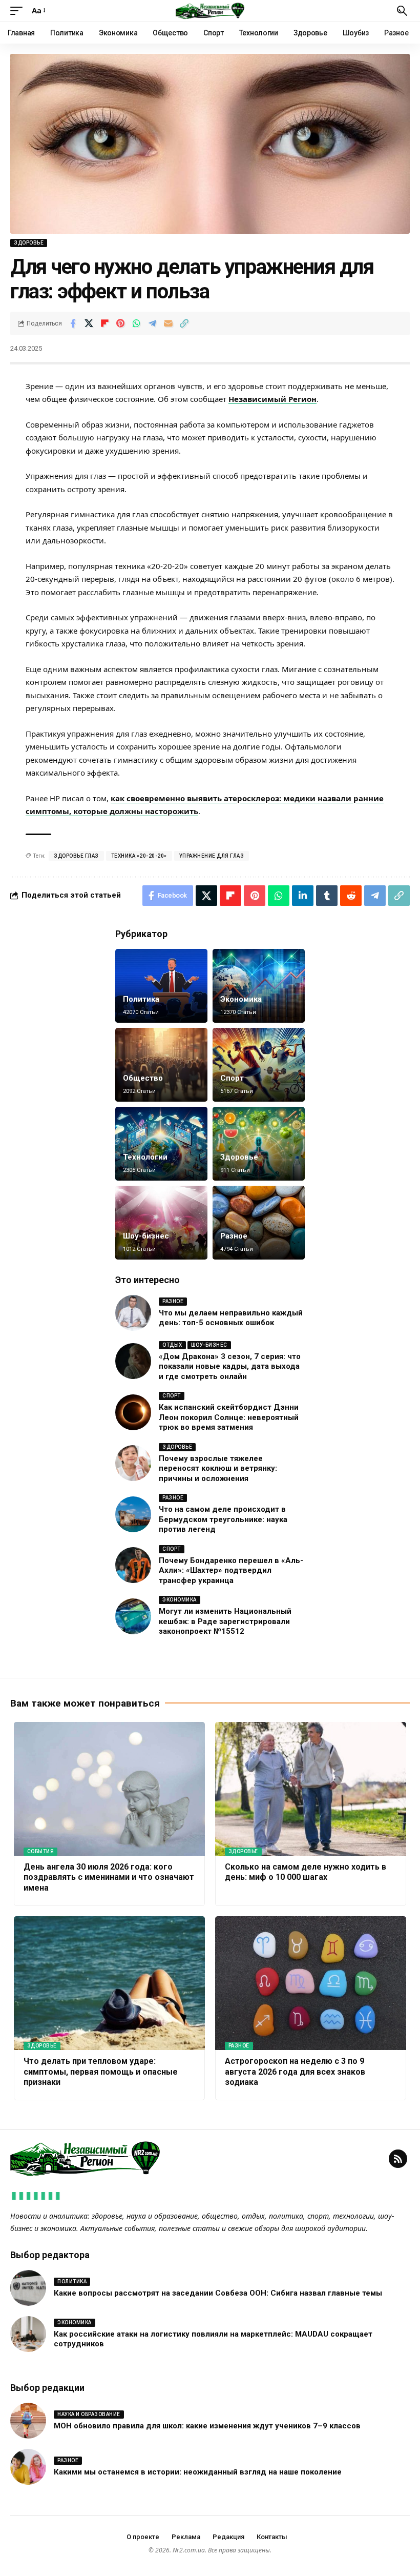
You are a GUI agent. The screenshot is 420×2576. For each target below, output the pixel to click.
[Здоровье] (259, 1144)
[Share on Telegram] (152, 323)
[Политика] (161, 986)
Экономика (241, 999)
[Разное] (259, 1223)
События (41, 1851)
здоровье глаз (76, 856)
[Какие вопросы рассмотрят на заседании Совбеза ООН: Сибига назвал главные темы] (28, 2288)
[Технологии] (161, 1144)
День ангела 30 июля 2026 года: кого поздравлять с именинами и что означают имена (109, 1878)
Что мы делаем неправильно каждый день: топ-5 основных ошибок (231, 1318)
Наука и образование (89, 2414)
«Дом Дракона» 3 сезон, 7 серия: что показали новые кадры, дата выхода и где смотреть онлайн (230, 1366)
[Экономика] (259, 986)
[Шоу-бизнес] (161, 1223)
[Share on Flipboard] (104, 323)
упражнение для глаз (212, 856)
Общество (143, 1078)
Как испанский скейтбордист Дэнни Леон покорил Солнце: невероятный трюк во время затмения (229, 1417)
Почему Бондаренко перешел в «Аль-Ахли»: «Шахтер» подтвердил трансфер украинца (231, 1570)
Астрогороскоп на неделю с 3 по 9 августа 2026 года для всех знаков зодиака (295, 2072)
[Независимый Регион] (210, 11)
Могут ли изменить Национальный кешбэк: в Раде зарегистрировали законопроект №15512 (225, 1621)
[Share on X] (89, 323)
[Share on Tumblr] (327, 896)
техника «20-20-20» (139, 856)
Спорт (232, 1078)
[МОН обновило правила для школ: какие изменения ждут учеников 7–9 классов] (28, 2421)
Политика (141, 999)
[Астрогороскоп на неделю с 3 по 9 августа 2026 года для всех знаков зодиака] (311, 1983)
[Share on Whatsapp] (136, 323)
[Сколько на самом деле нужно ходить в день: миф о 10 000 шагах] (311, 1789)
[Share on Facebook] (73, 323)
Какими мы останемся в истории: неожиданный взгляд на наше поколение (198, 2472)
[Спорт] (259, 1065)
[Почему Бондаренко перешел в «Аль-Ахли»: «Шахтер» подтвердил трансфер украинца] (133, 1565)
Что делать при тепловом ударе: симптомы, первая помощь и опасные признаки (101, 2072)
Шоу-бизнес (146, 1236)
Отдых (172, 1345)
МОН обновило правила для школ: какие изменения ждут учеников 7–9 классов (207, 2426)
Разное (234, 1236)
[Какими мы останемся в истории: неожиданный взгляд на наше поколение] (28, 2467)
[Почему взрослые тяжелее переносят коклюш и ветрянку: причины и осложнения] (133, 1463)
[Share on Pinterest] (120, 323)
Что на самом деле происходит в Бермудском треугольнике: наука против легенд (223, 1519)
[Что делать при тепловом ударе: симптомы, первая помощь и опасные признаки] (109, 1983)
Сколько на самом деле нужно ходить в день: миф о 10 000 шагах (306, 1872)
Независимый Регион (272, 399)
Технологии (145, 1157)
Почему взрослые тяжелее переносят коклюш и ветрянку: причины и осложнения (218, 1468)
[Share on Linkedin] (303, 896)
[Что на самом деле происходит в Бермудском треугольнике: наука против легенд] (133, 1514)
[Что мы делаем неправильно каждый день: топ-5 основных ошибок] (133, 1313)
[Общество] (161, 1065)
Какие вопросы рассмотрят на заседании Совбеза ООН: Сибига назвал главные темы (218, 2293)
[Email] (168, 323)
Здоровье (29, 243)
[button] (19, 11)
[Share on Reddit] (351, 896)
